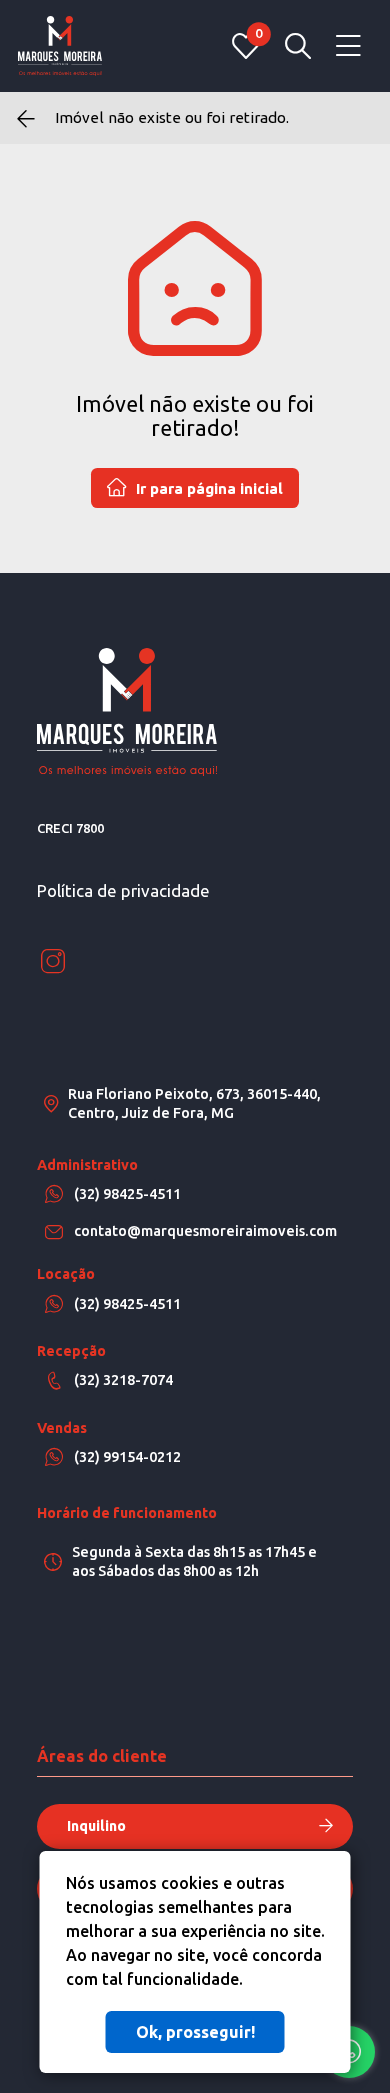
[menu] (348, 46)
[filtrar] (298, 46)
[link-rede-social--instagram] (53, 962)
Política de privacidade (123, 890)
